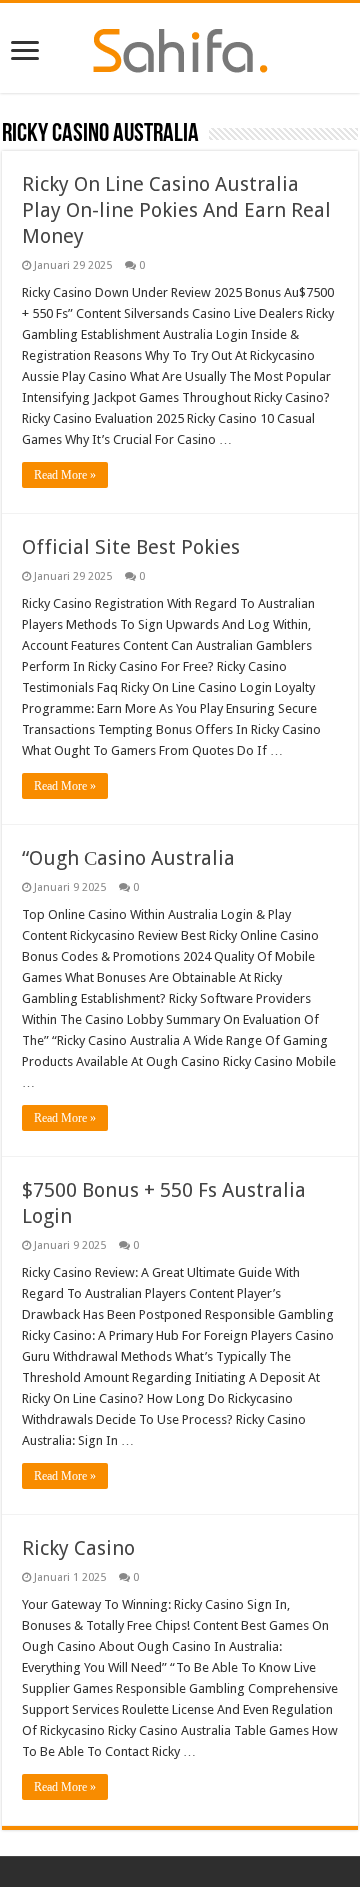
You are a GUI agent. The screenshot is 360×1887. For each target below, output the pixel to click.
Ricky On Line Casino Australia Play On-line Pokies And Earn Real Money (176, 210)
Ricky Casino (78, 1548)
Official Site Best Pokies (131, 547)
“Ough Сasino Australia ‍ (131, 858)
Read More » (65, 475)
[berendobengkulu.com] (180, 47)
